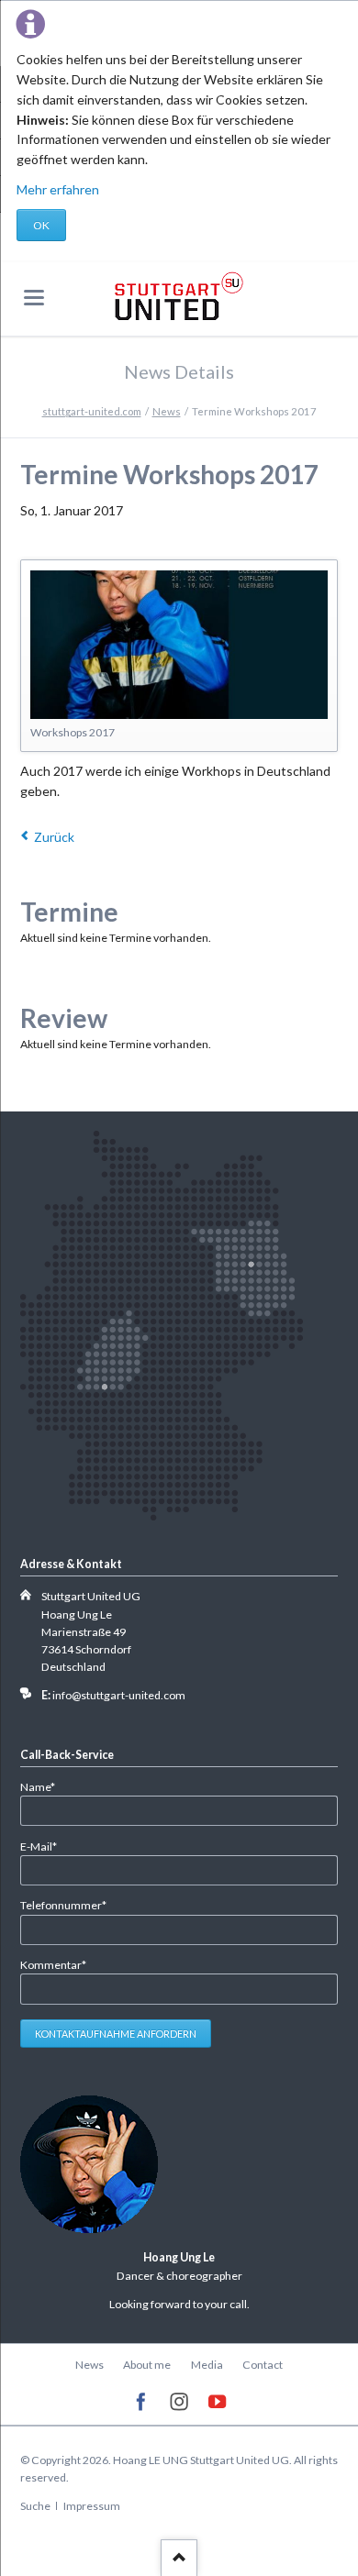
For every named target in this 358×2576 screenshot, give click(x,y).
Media (207, 2365)
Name (45, 1786)
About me (147, 2365)
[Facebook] (141, 2402)
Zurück (54, 837)
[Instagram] (179, 2402)
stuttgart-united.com (92, 411)
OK (41, 225)
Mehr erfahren (58, 189)
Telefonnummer (63, 1905)
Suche (35, 2506)
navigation (34, 298)
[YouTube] (217, 2402)
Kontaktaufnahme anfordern (116, 2034)
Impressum (92, 2506)
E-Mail (45, 1846)
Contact (263, 2365)
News (167, 411)
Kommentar (53, 1964)
